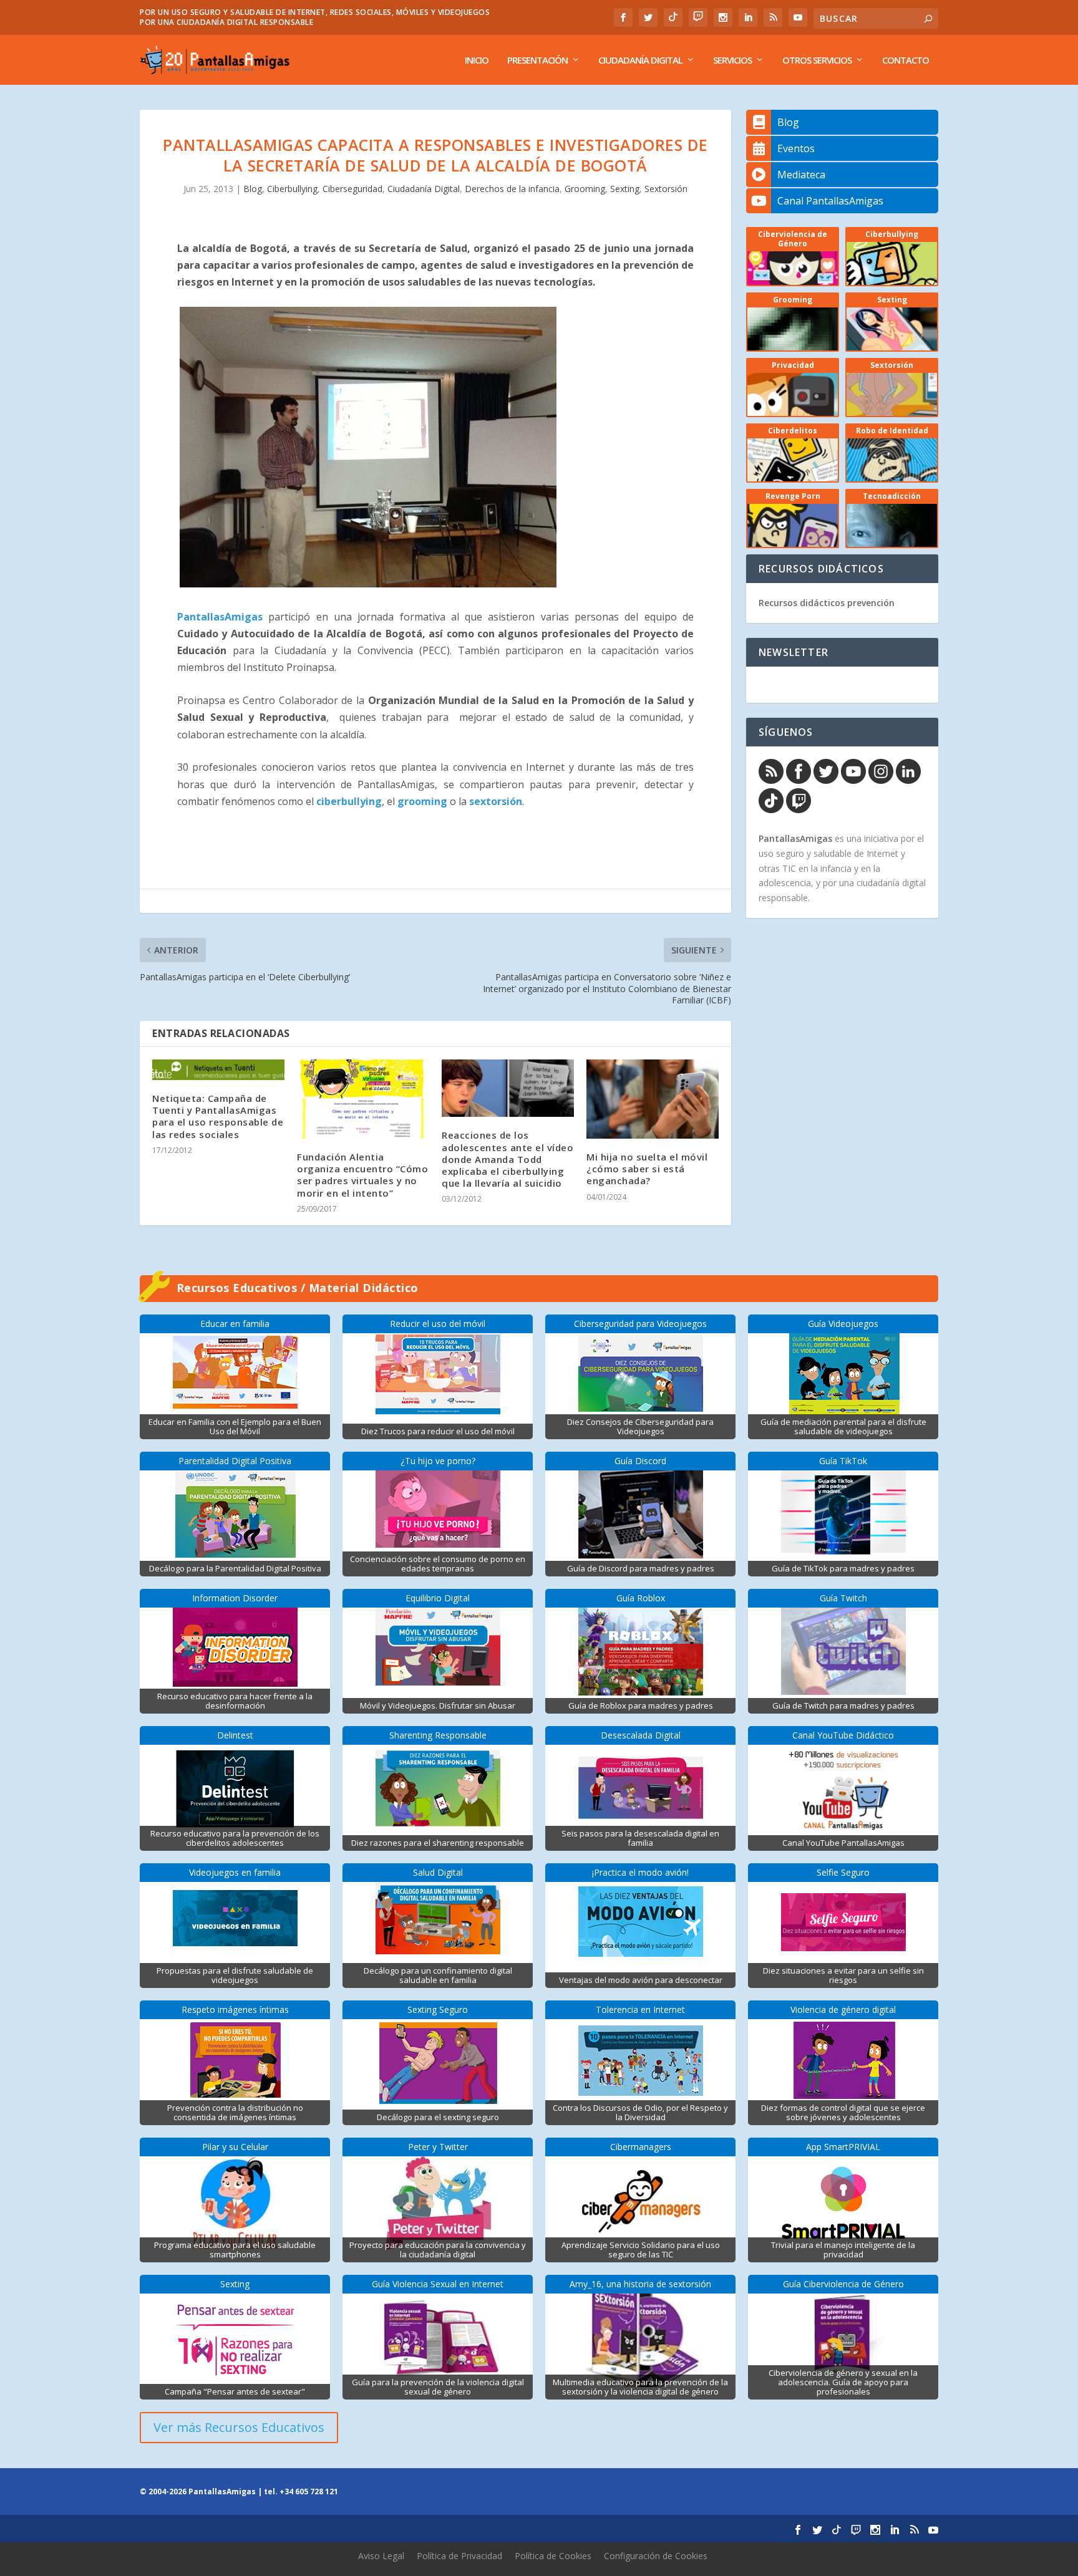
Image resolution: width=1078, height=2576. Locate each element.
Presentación (537, 60)
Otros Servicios (817, 60)
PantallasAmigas (220, 617)
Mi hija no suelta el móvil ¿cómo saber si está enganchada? (647, 1169)
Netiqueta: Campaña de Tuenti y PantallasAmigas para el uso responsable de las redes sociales (218, 1116)
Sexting (625, 189)
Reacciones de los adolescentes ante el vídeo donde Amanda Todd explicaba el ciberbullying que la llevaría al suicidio (507, 1159)
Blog (253, 189)
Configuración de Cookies (656, 2556)
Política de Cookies (553, 2556)
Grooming (585, 189)
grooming (422, 801)
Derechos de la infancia (512, 189)
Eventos (796, 148)
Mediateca (801, 175)
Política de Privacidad (459, 2556)
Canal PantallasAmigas (830, 201)
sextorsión (496, 801)
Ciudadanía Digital (640, 60)
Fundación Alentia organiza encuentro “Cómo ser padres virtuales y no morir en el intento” (362, 1175)
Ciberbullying (292, 189)
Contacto (906, 60)
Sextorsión (666, 189)
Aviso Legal (381, 2556)
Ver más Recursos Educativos (239, 2427)
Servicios (732, 60)
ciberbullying (349, 801)
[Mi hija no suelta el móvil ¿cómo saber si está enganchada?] (653, 1099)
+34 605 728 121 (309, 2492)
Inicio (477, 60)
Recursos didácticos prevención (827, 603)
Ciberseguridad (352, 189)
